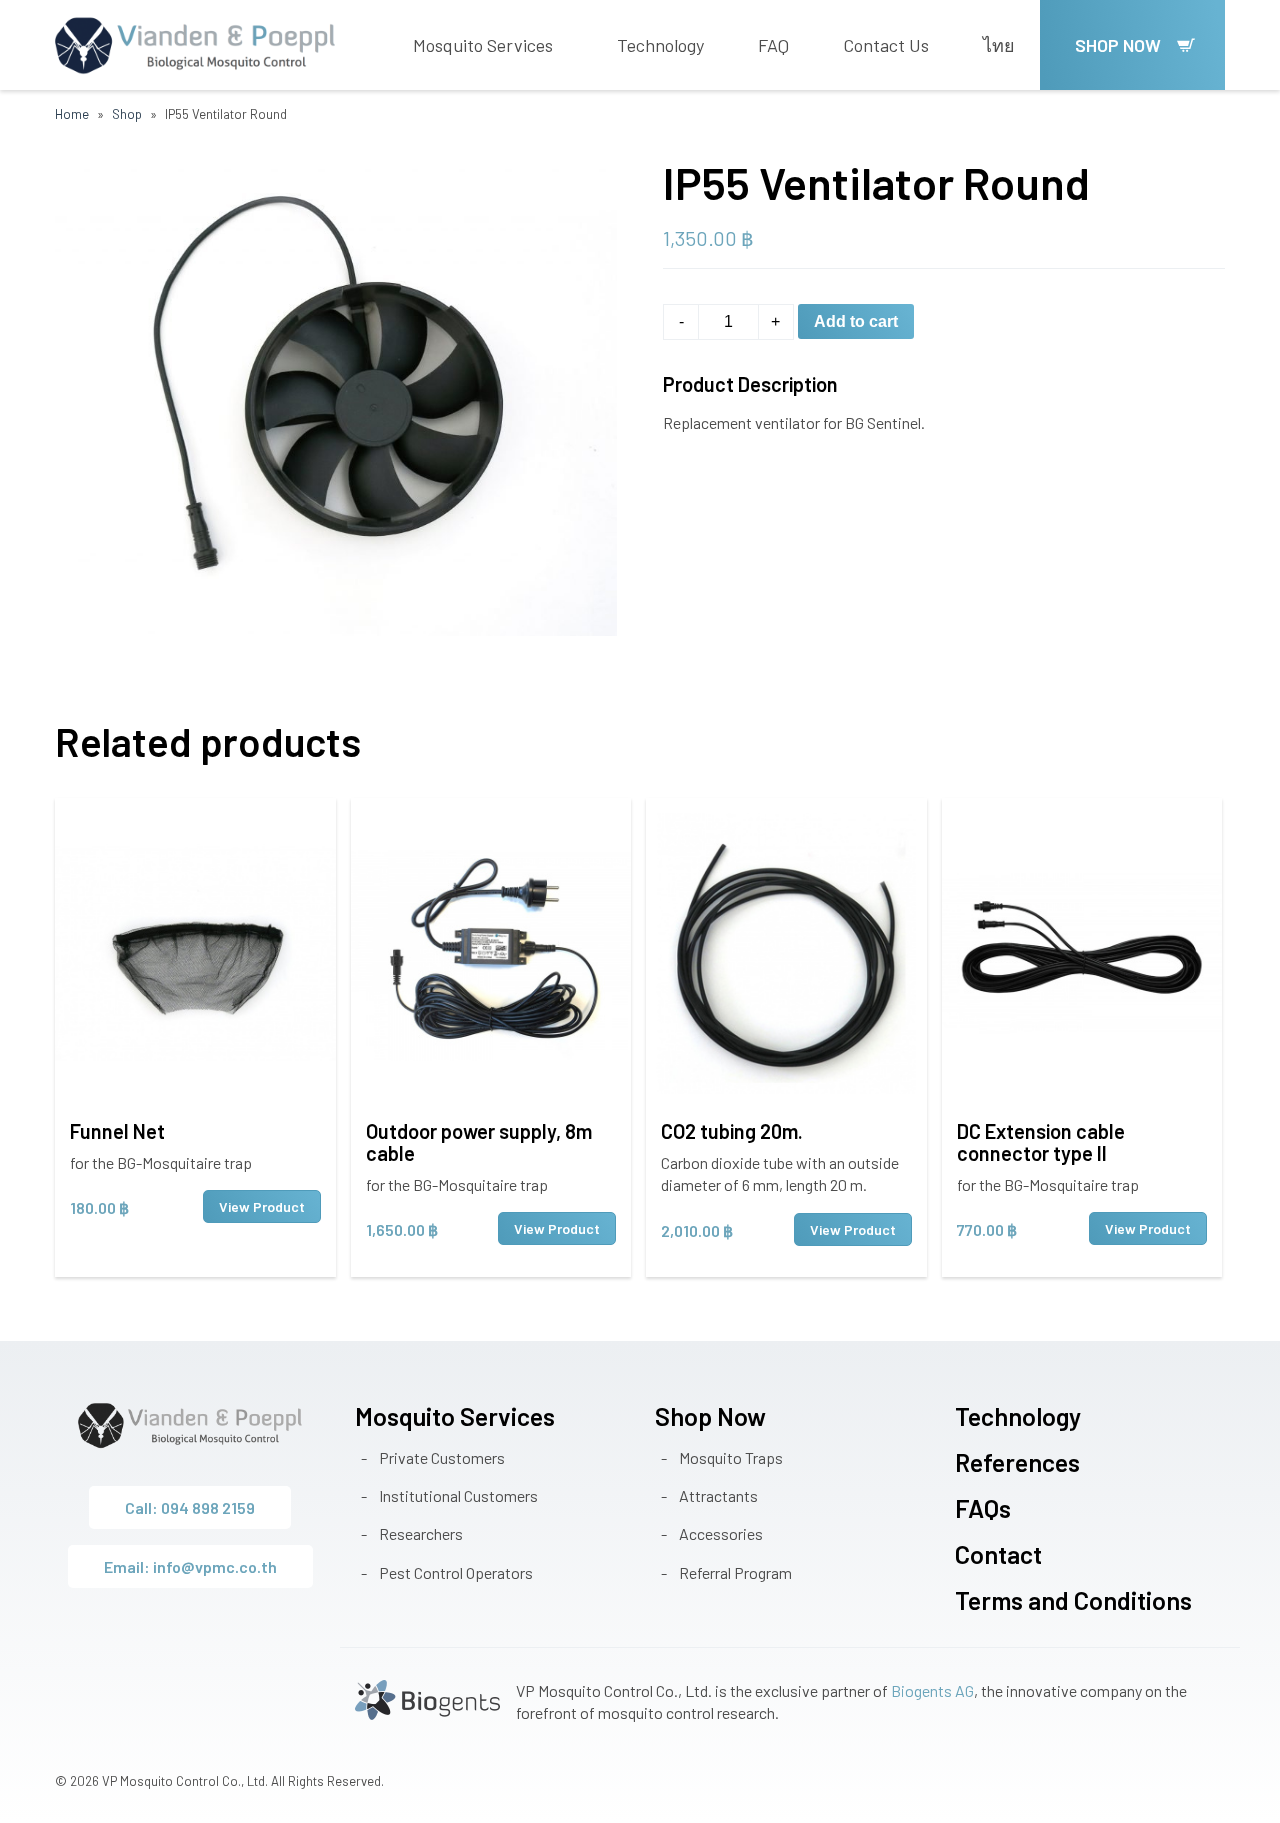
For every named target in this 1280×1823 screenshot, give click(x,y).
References (1017, 1462)
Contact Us (886, 45)
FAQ (773, 45)
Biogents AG (932, 1690)
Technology (660, 45)
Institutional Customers (458, 1495)
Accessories (721, 1533)
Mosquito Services (483, 45)
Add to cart (856, 321)
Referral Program (735, 1572)
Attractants (718, 1495)
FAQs (983, 1508)
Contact (998, 1554)
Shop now (1118, 45)
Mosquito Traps (731, 1457)
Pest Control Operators (456, 1572)
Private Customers (442, 1457)
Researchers (421, 1533)
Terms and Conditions (1073, 1600)
